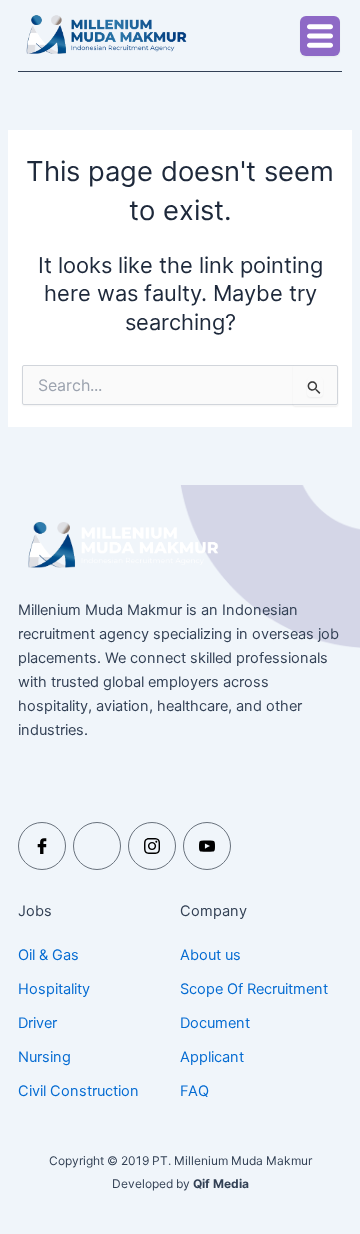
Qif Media (221, 1183)
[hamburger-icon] (320, 36)
